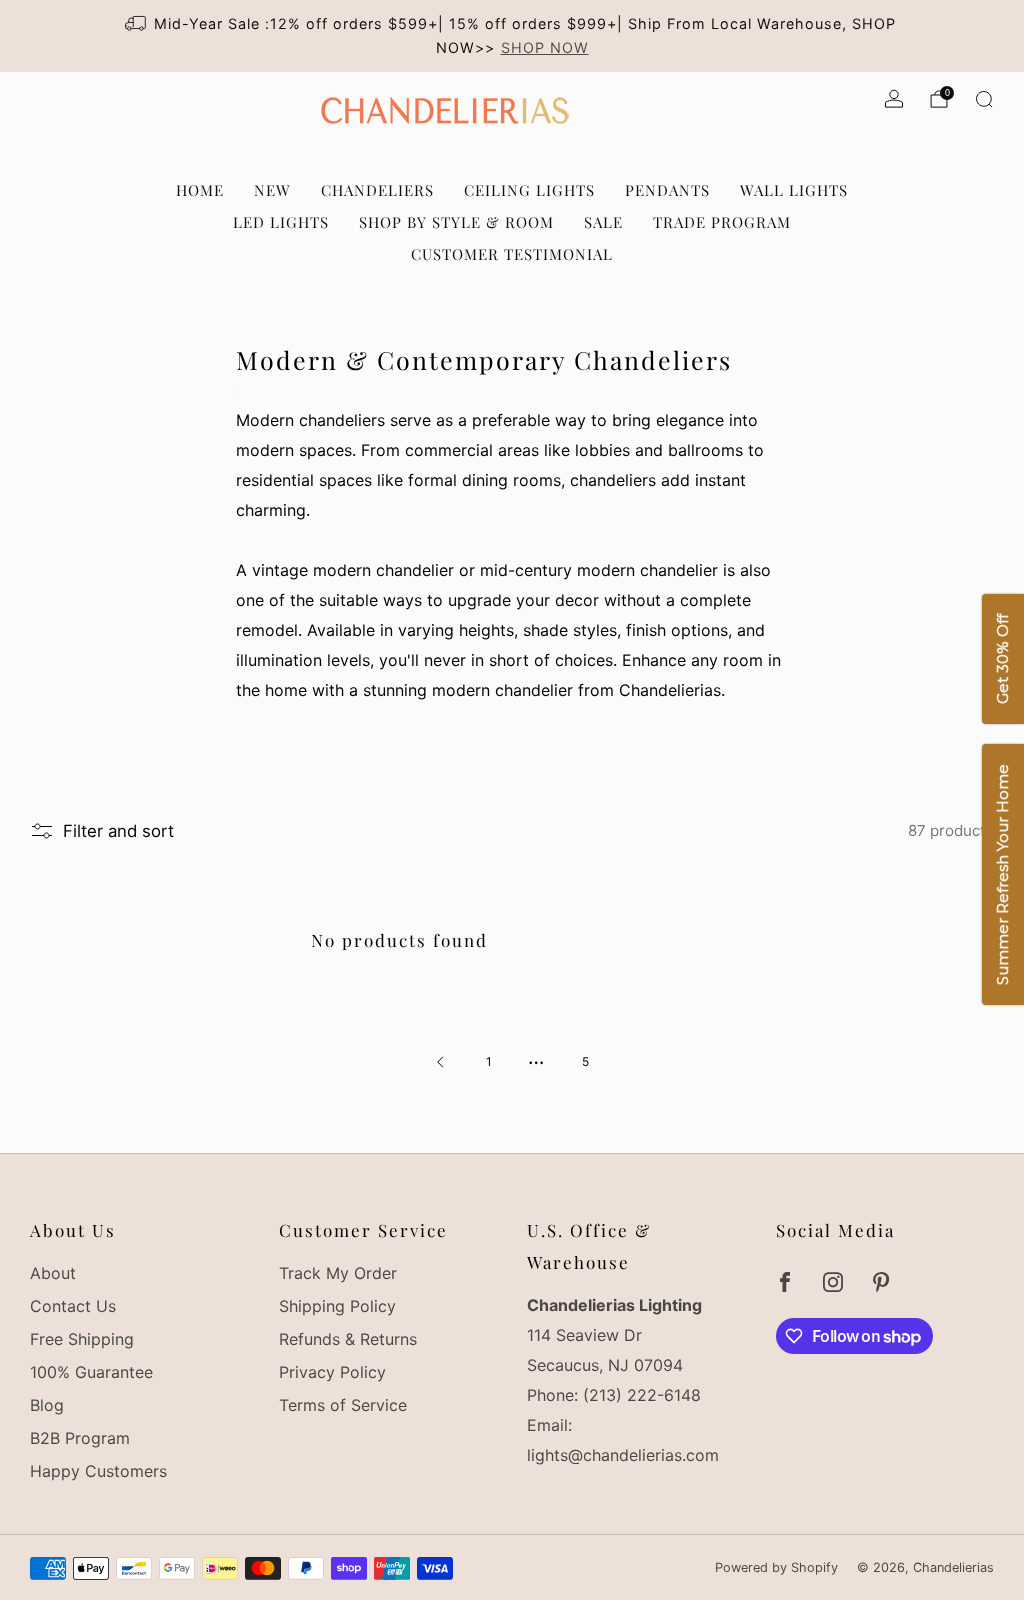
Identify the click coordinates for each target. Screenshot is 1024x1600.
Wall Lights (794, 190)
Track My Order (338, 1273)
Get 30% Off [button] (1002, 660)
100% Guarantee (91, 1372)
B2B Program (80, 1438)
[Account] (894, 99)
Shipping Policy (337, 1306)
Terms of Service (343, 1405)
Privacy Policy (332, 1372)
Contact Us (73, 1306)
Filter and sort (118, 831)
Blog (47, 1405)
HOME (200, 190)
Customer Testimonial (512, 254)
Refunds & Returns (348, 1339)
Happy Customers (98, 1471)
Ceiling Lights (529, 190)
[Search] (984, 99)
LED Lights (281, 222)
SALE (603, 222)
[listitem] (512, 36)
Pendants (667, 190)
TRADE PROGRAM (722, 222)
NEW (272, 190)
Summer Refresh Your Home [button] (1002, 875)
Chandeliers (377, 190)
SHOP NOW (545, 47)
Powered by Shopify (776, 1567)
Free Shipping (82, 1339)
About (53, 1273)
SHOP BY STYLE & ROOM (456, 222)
